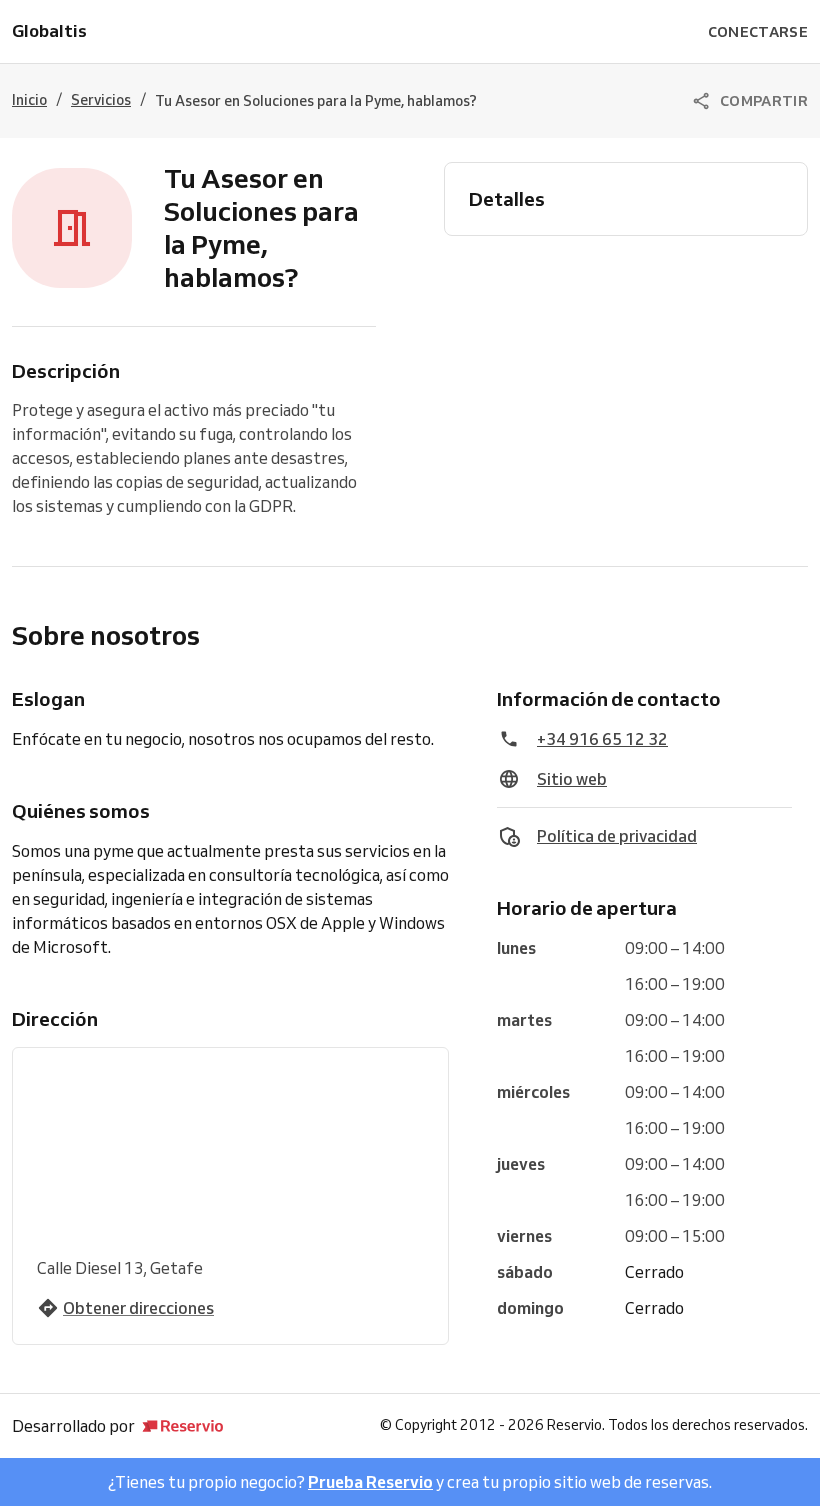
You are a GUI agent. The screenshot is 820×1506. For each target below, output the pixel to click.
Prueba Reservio (370, 1482)
